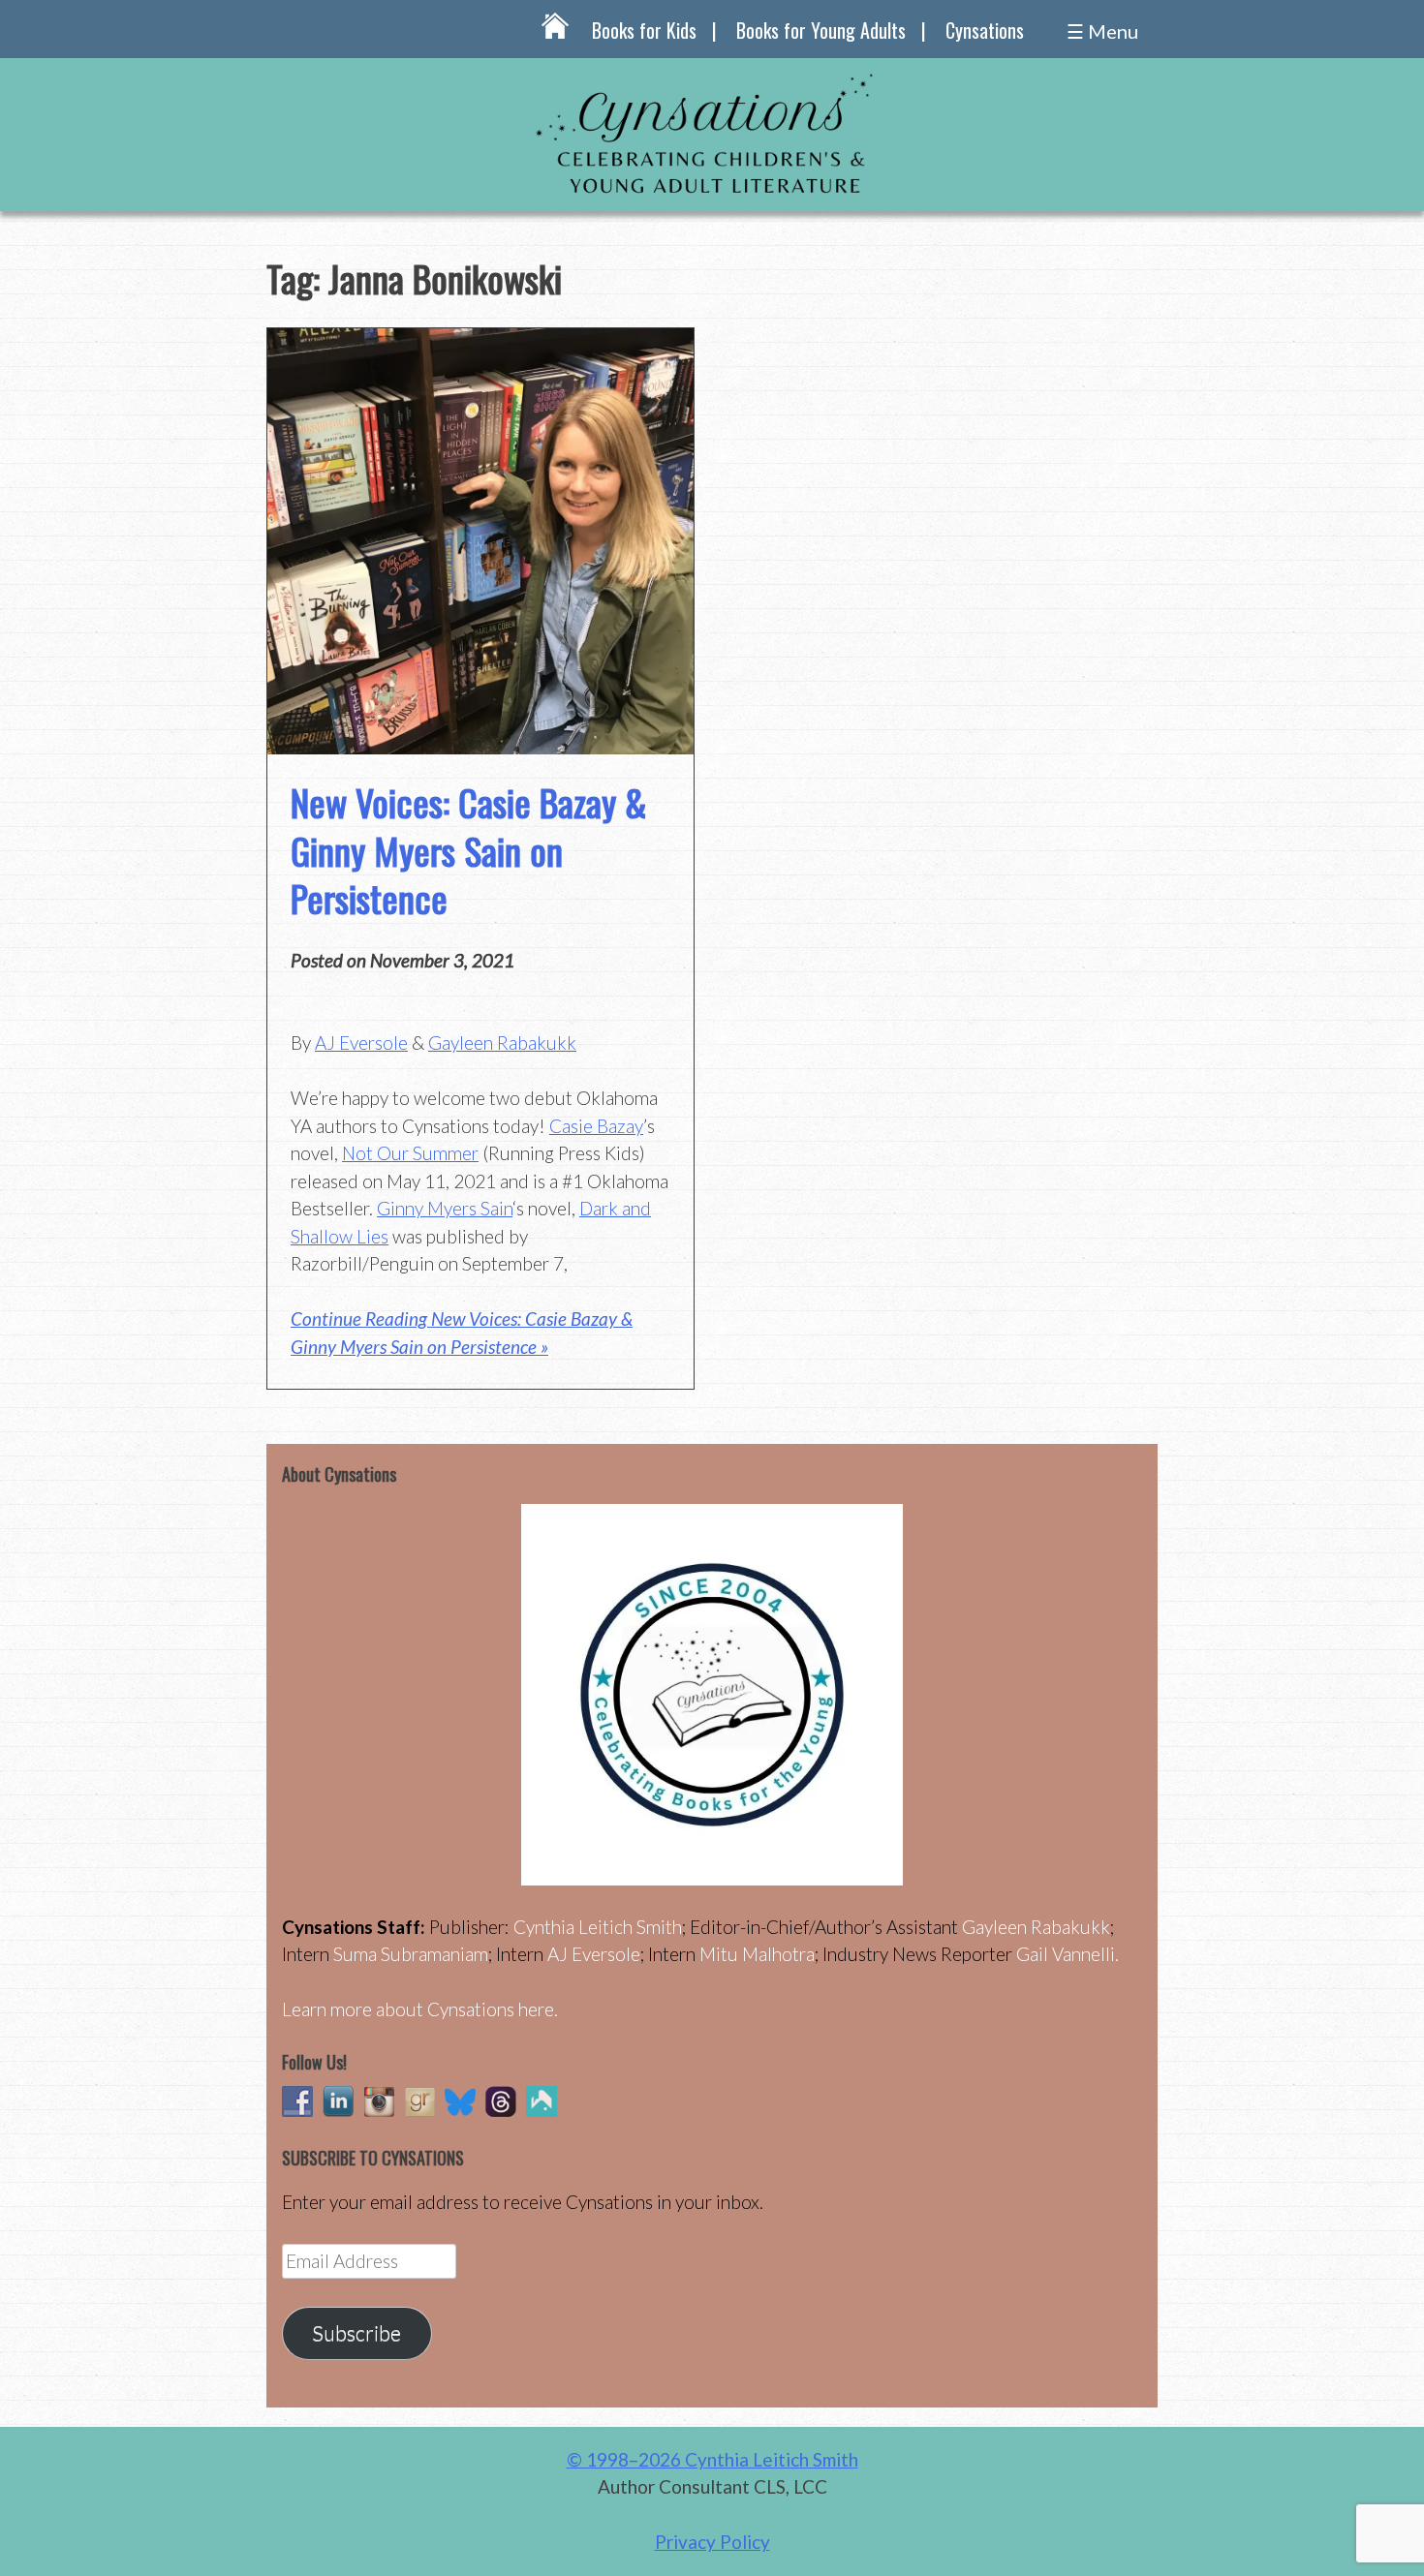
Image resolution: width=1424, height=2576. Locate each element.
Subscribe (356, 2333)
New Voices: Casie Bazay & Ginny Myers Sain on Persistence (469, 850)
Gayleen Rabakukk (502, 1043)
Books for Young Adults (821, 30)
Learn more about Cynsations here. (420, 2009)
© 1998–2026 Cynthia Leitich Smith (712, 2459)
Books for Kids (644, 30)
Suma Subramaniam (411, 1954)
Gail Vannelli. (1068, 1954)
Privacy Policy (712, 2542)
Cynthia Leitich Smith (598, 1927)
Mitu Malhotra (757, 1954)
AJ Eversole (361, 1043)
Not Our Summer (410, 1153)
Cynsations (985, 30)
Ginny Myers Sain (445, 1208)
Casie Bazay (596, 1126)
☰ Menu (1102, 31)
